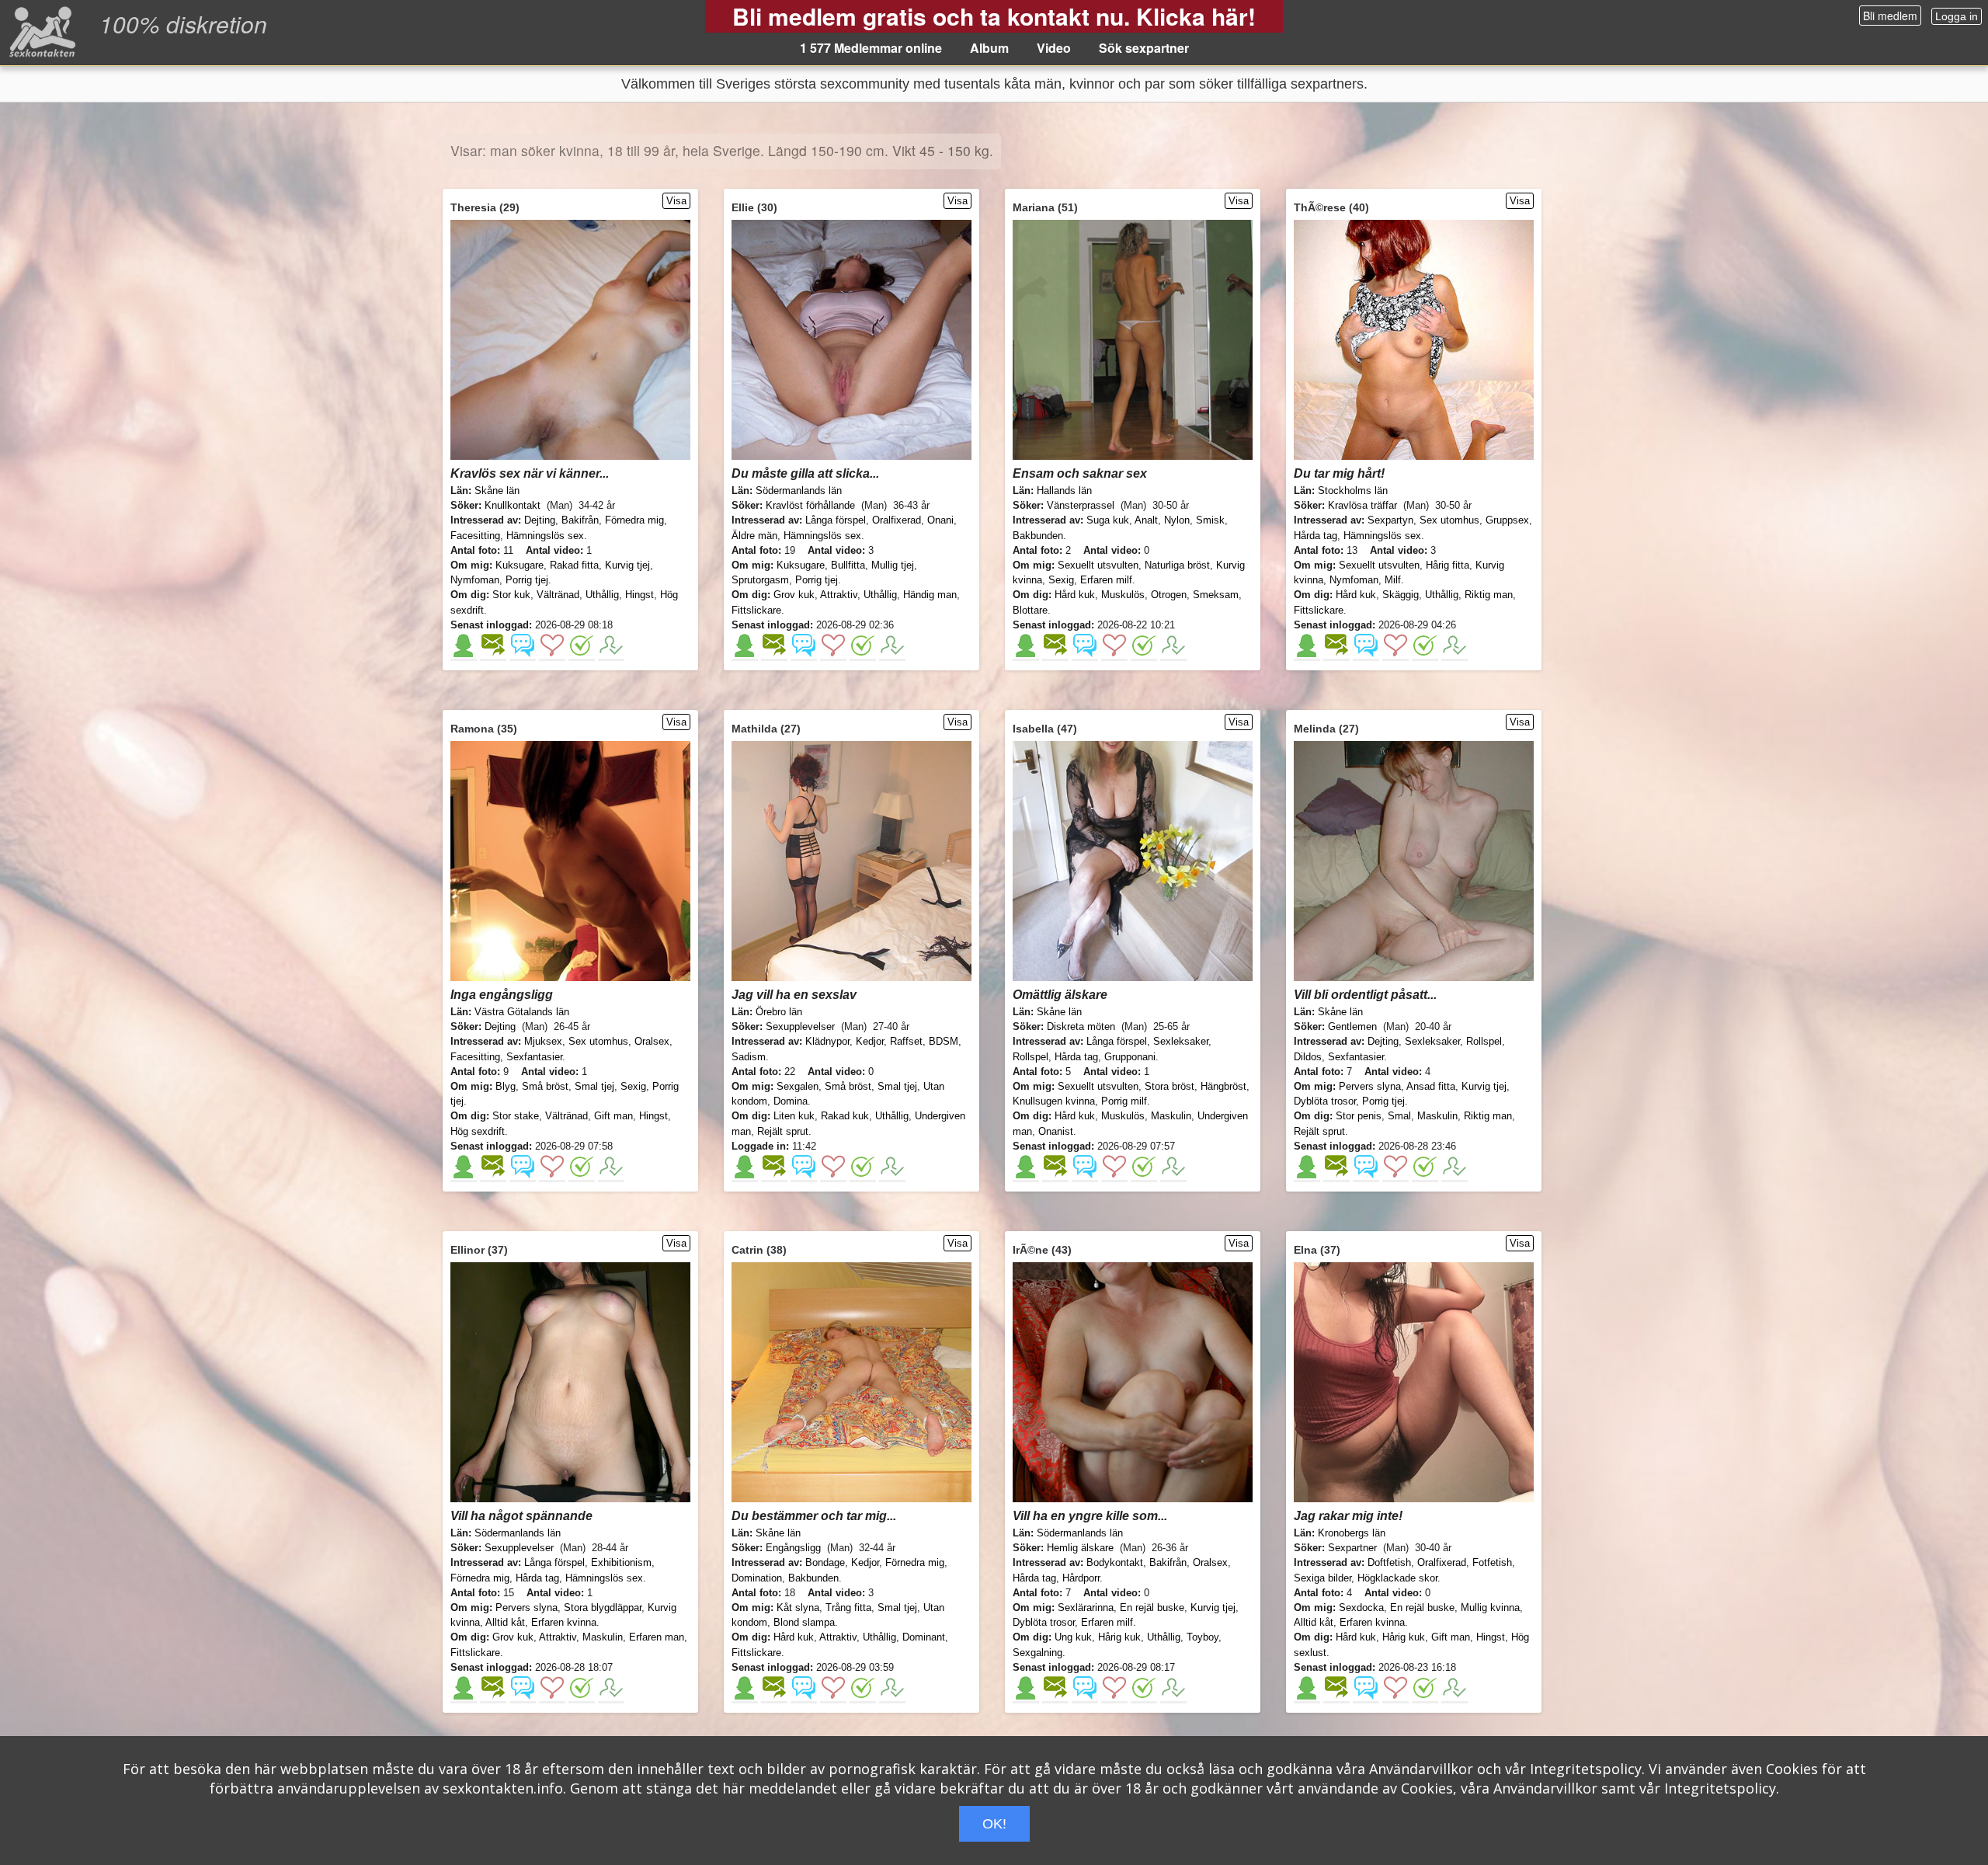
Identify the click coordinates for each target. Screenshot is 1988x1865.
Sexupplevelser (800, 1026)
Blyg (506, 1086)
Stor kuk (511, 595)
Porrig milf (1124, 1101)
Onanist (1056, 1131)
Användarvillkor (1421, 1769)
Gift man (613, 1116)
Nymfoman (475, 580)
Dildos (1308, 1057)
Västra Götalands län (522, 1012)
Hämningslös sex (545, 536)
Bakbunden (1038, 536)
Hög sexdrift (478, 1131)
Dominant (924, 1637)
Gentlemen (1352, 1026)
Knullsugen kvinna (1054, 1101)
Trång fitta (848, 1608)
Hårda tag (1315, 536)
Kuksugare (520, 565)
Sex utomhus (1449, 520)
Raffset (906, 1041)
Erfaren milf (1106, 580)
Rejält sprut (783, 1131)
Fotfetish (1492, 1562)
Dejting (540, 520)
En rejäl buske (1152, 1608)
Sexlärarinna (1086, 1608)
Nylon (1177, 520)
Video (1054, 48)
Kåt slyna (798, 1608)
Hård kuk (1075, 595)
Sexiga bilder (1322, 1578)
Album (989, 48)
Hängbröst (1223, 1086)
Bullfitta (848, 565)
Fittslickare (756, 610)
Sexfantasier (534, 1057)
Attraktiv (839, 595)
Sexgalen (798, 1086)
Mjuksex (543, 1041)
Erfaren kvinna (564, 1622)
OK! (994, 1824)
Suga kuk (1108, 520)
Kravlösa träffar (1362, 505)
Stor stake (516, 1116)
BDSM (944, 1041)
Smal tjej (594, 1086)
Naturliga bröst (1177, 565)
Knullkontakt (513, 505)
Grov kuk (794, 595)
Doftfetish (1389, 1562)
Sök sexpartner (1144, 48)
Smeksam (1216, 595)
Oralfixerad (897, 520)
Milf (1393, 580)
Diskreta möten (1081, 1026)
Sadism (749, 1057)
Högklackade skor (1397, 1578)
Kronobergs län (1352, 1533)
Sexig (1061, 580)
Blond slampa (804, 1622)
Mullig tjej (893, 565)
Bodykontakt (1115, 1562)
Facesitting (475, 536)
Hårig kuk (1119, 1637)
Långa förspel (836, 520)
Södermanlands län (799, 491)
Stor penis (1359, 1116)
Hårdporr (1081, 1578)
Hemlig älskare (1080, 1548)
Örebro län (779, 1012)
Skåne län (497, 491)
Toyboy (1203, 1637)
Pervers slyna (1370, 1086)
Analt (1146, 520)
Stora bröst (1170, 1086)
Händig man (930, 595)
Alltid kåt (505, 1622)
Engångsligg (793, 1548)
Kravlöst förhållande (810, 505)
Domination (757, 1578)
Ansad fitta (1431, 1086)
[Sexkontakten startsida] (41, 31)
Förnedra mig (634, 520)
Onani (940, 520)
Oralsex (652, 1041)
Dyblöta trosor (1325, 1101)
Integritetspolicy (1586, 1769)
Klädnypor (827, 1041)
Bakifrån (580, 520)
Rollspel (1030, 1057)
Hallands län (1064, 491)
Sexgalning (1037, 1653)
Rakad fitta (574, 565)
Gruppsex (1507, 520)
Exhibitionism (621, 1562)
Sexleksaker (1181, 1041)
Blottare (1030, 610)
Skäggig (1401, 595)
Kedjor (870, 1041)
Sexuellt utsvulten (1098, 565)
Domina (791, 1101)
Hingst (639, 595)
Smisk (1210, 520)
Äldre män (754, 536)
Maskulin (1171, 1116)
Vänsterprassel (1081, 505)
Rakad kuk (845, 1116)
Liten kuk (794, 1116)
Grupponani (1130, 1057)
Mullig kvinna (1490, 1608)
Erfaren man (657, 1637)
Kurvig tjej (627, 565)
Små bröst (545, 1086)
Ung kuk (1073, 1637)
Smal (1399, 1116)
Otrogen (1169, 595)
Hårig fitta (1448, 565)
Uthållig (602, 595)
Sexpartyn (1390, 520)
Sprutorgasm (760, 580)
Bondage (825, 1562)
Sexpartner (1352, 1548)
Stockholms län (1353, 491)
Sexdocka (1361, 1608)
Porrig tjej (527, 580)
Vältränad (558, 595)
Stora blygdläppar (603, 1608)
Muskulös (1123, 595)
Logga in (1957, 16)
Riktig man (1489, 595)
